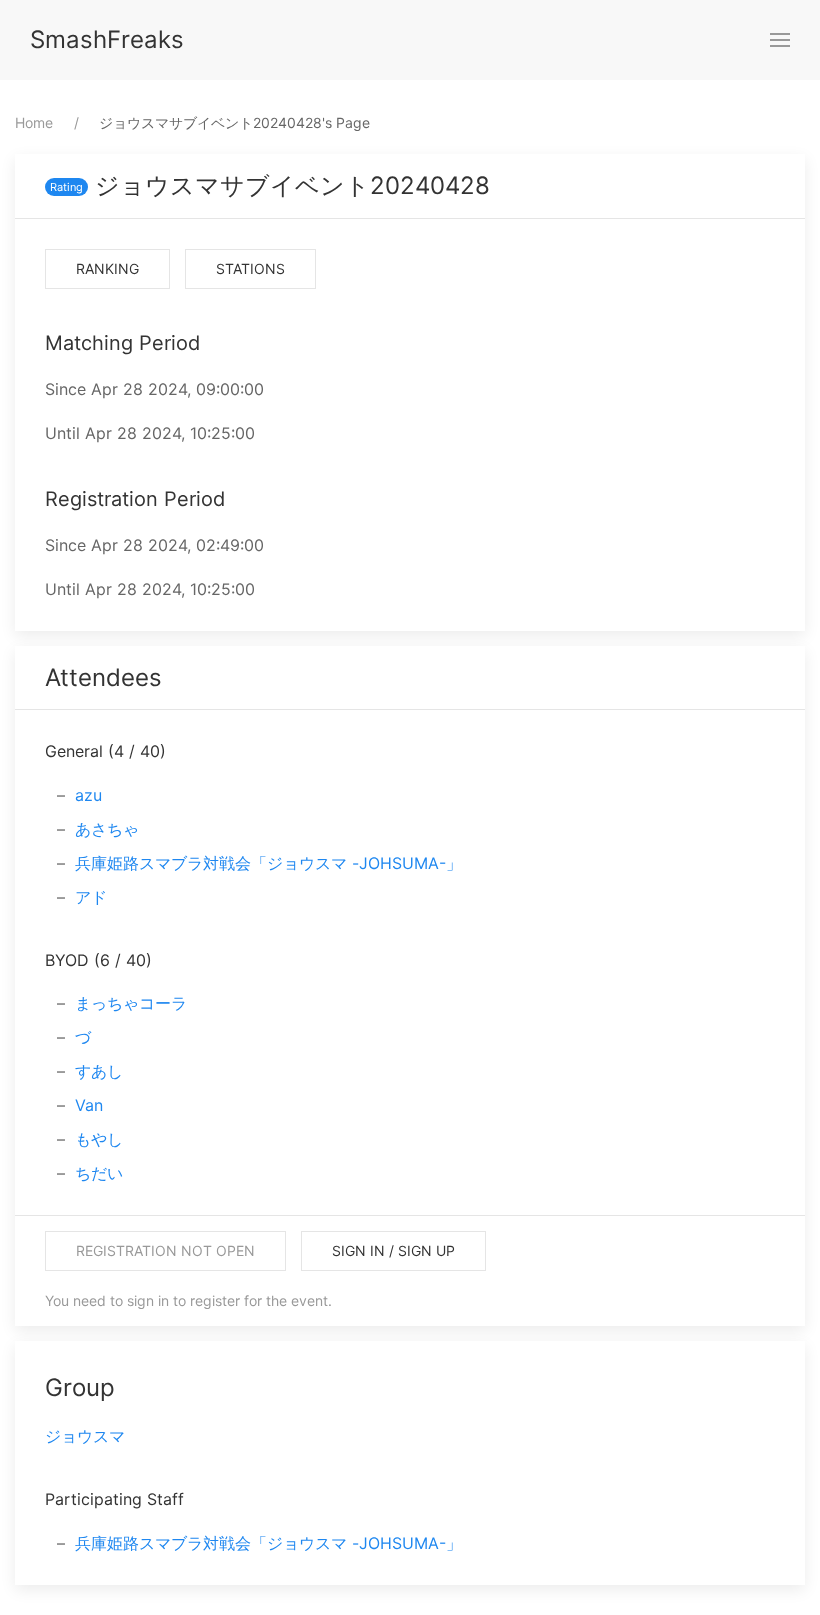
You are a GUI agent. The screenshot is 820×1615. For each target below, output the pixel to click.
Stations (250, 268)
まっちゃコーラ (131, 1003)
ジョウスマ (85, 1436)
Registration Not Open (165, 1250)
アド (91, 897)
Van (89, 1105)
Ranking (107, 268)
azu (88, 795)
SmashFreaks (107, 39)
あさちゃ (107, 829)
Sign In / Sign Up (393, 1250)
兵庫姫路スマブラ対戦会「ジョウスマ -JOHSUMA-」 (268, 863)
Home (34, 122)
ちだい (99, 1173)
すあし (99, 1071)
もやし (99, 1139)
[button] (780, 40)
